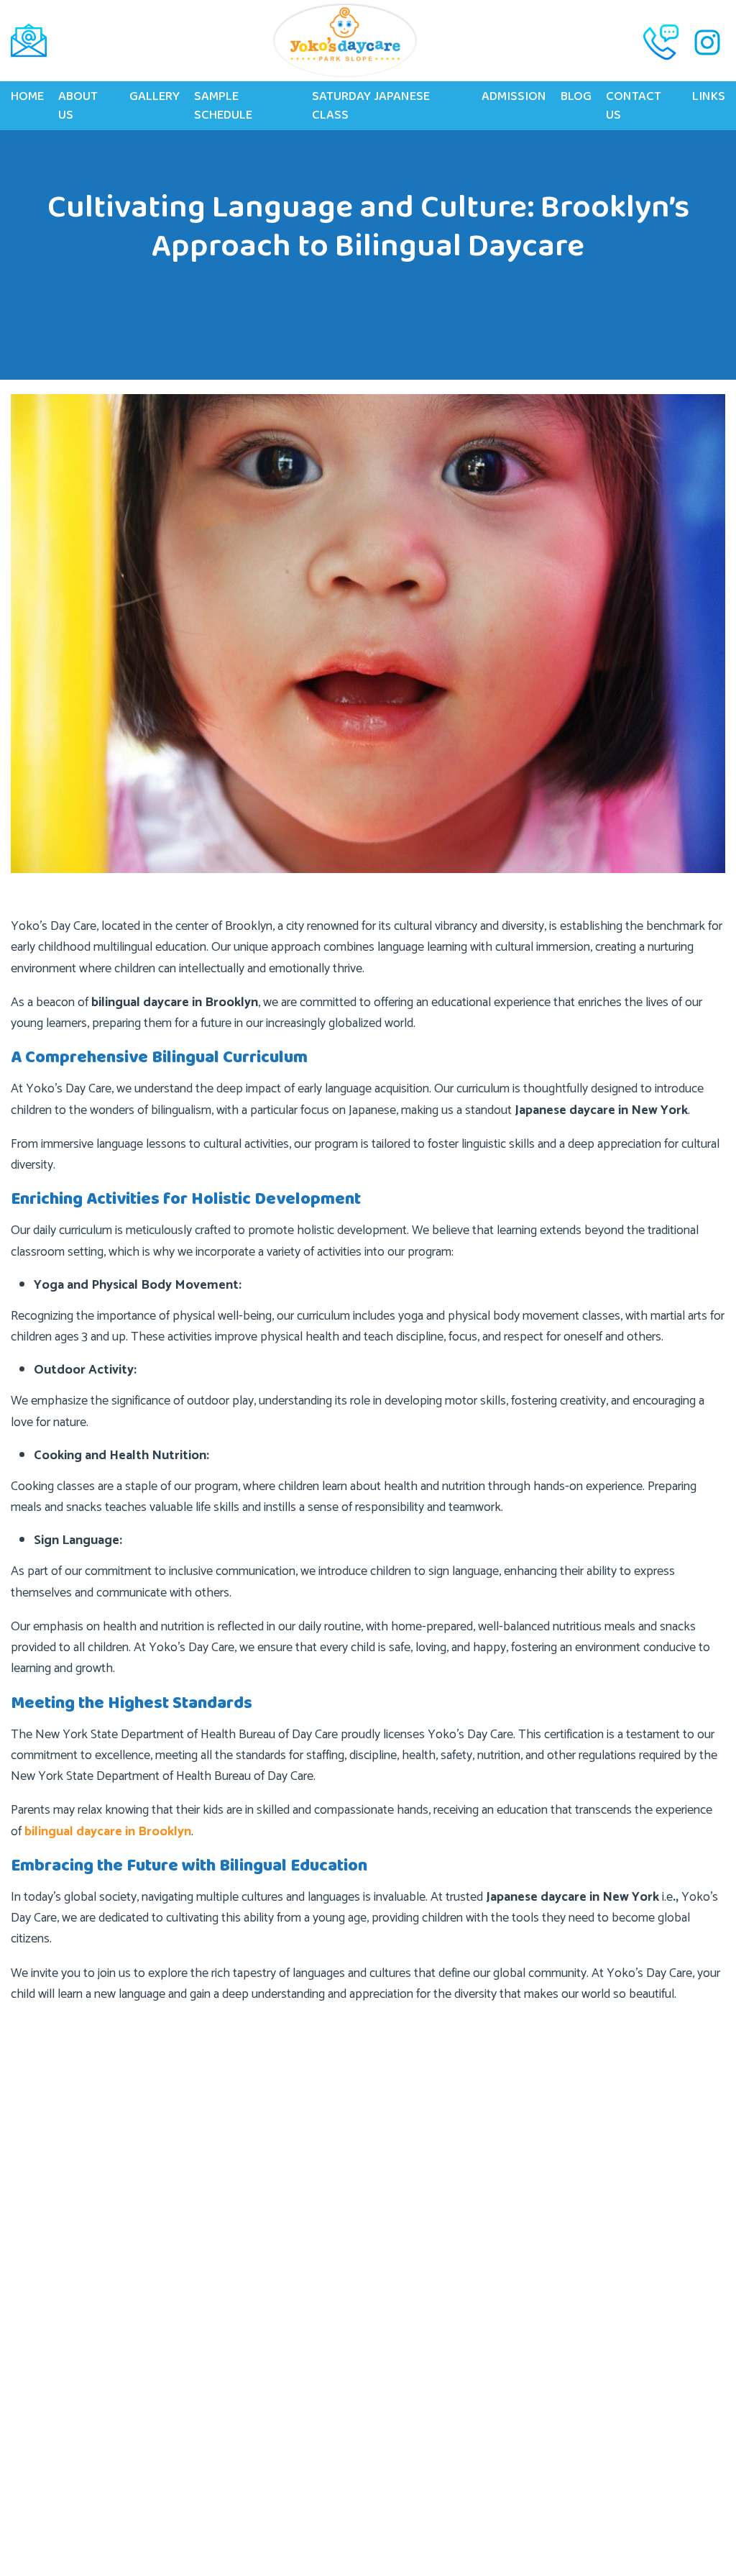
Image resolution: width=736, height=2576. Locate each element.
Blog (576, 96)
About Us (78, 106)
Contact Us (634, 106)
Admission (514, 96)
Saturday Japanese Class (371, 106)
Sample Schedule (223, 106)
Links (709, 96)
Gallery (155, 96)
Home (27, 96)
